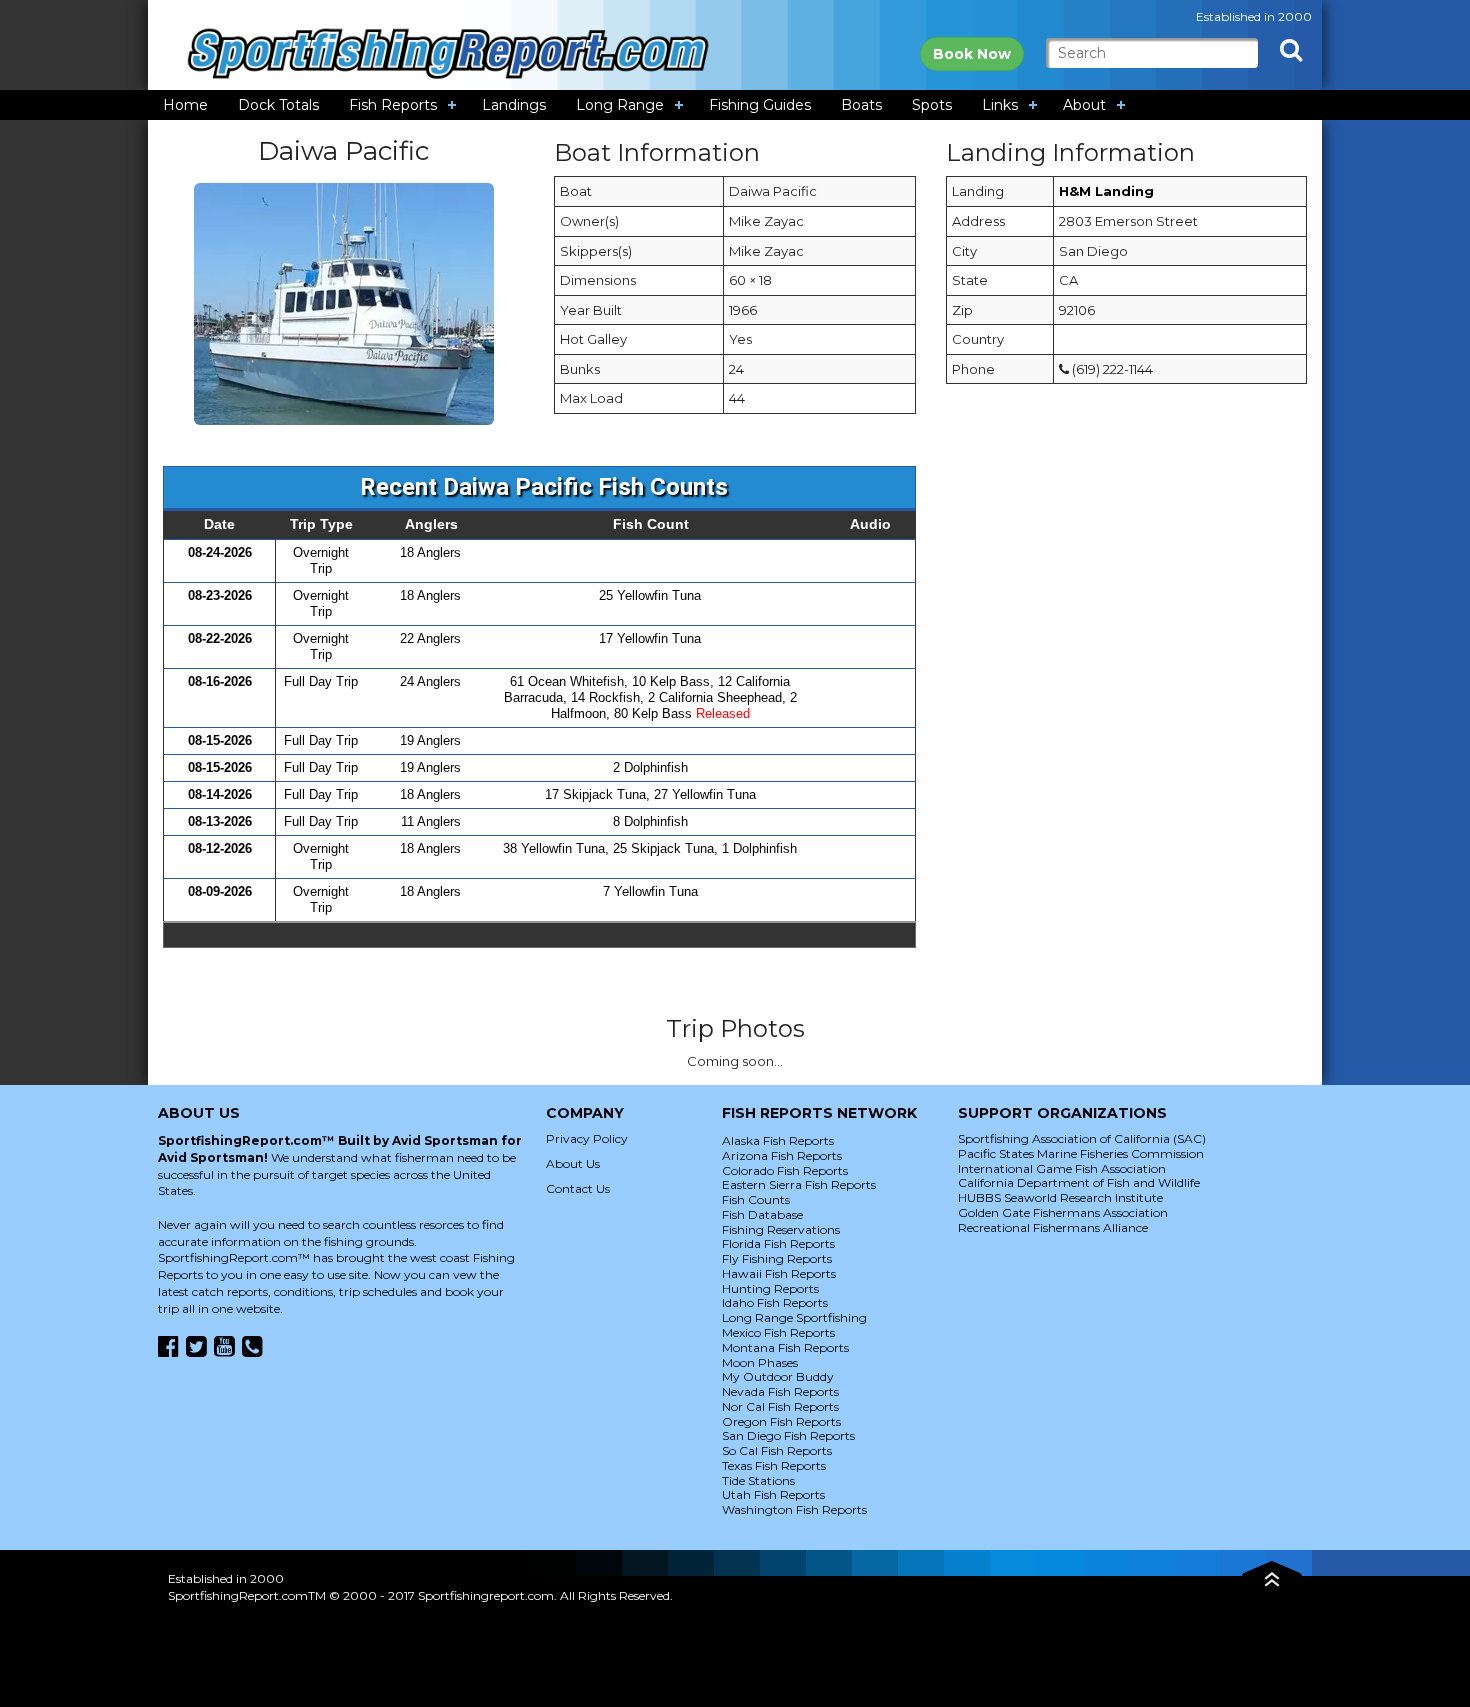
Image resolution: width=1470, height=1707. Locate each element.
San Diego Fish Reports (788, 1435)
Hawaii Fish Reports (779, 1273)
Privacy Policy (587, 1138)
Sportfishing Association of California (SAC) (1082, 1138)
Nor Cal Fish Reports (780, 1406)
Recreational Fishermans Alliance (1053, 1227)
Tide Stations (758, 1480)
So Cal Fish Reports (777, 1450)
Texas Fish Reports (774, 1465)
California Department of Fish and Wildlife (1079, 1182)
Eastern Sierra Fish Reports (799, 1184)
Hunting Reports (770, 1288)
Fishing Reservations (781, 1229)
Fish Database (762, 1214)
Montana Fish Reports (785, 1347)
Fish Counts (756, 1199)
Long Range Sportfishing (794, 1317)
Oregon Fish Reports (781, 1421)
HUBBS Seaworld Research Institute (1060, 1197)
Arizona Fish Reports (782, 1155)
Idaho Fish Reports (775, 1302)
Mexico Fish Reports (778, 1332)
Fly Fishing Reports (777, 1258)
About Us (573, 1163)
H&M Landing (1106, 191)
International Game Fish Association (1062, 1168)
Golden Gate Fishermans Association (1063, 1212)
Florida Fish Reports (778, 1243)
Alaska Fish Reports (778, 1140)
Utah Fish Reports (773, 1494)
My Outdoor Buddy (778, 1376)
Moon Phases (760, 1362)
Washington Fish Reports (794, 1509)
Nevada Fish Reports (780, 1391)
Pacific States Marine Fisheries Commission (1081, 1153)
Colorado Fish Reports (785, 1170)
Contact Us (578, 1188)
